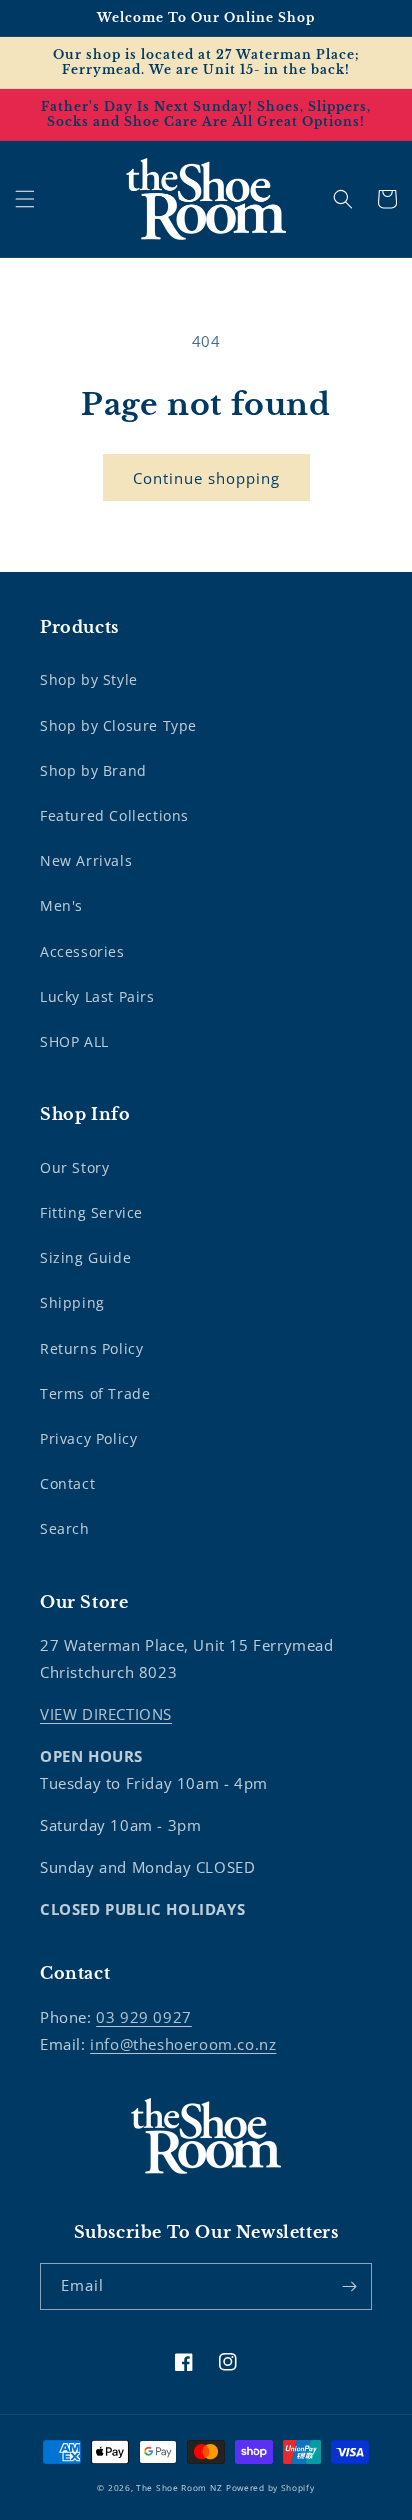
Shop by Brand (93, 770)
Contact (67, 1483)
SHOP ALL (74, 1041)
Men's (61, 905)
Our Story (74, 1167)
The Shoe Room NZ (179, 2487)
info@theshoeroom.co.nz (183, 2044)
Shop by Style (89, 679)
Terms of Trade (95, 1393)
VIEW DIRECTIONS (106, 1714)
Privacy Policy (88, 1438)
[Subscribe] (349, 2286)
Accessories (82, 951)
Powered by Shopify (270, 2487)
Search (65, 1528)
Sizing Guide (85, 1257)
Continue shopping (206, 478)
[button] (25, 199)
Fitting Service (91, 1212)
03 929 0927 (144, 2017)
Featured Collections (114, 815)
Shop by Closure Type (118, 725)
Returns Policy (91, 1348)
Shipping (72, 1302)
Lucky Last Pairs (97, 996)
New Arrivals (86, 860)
